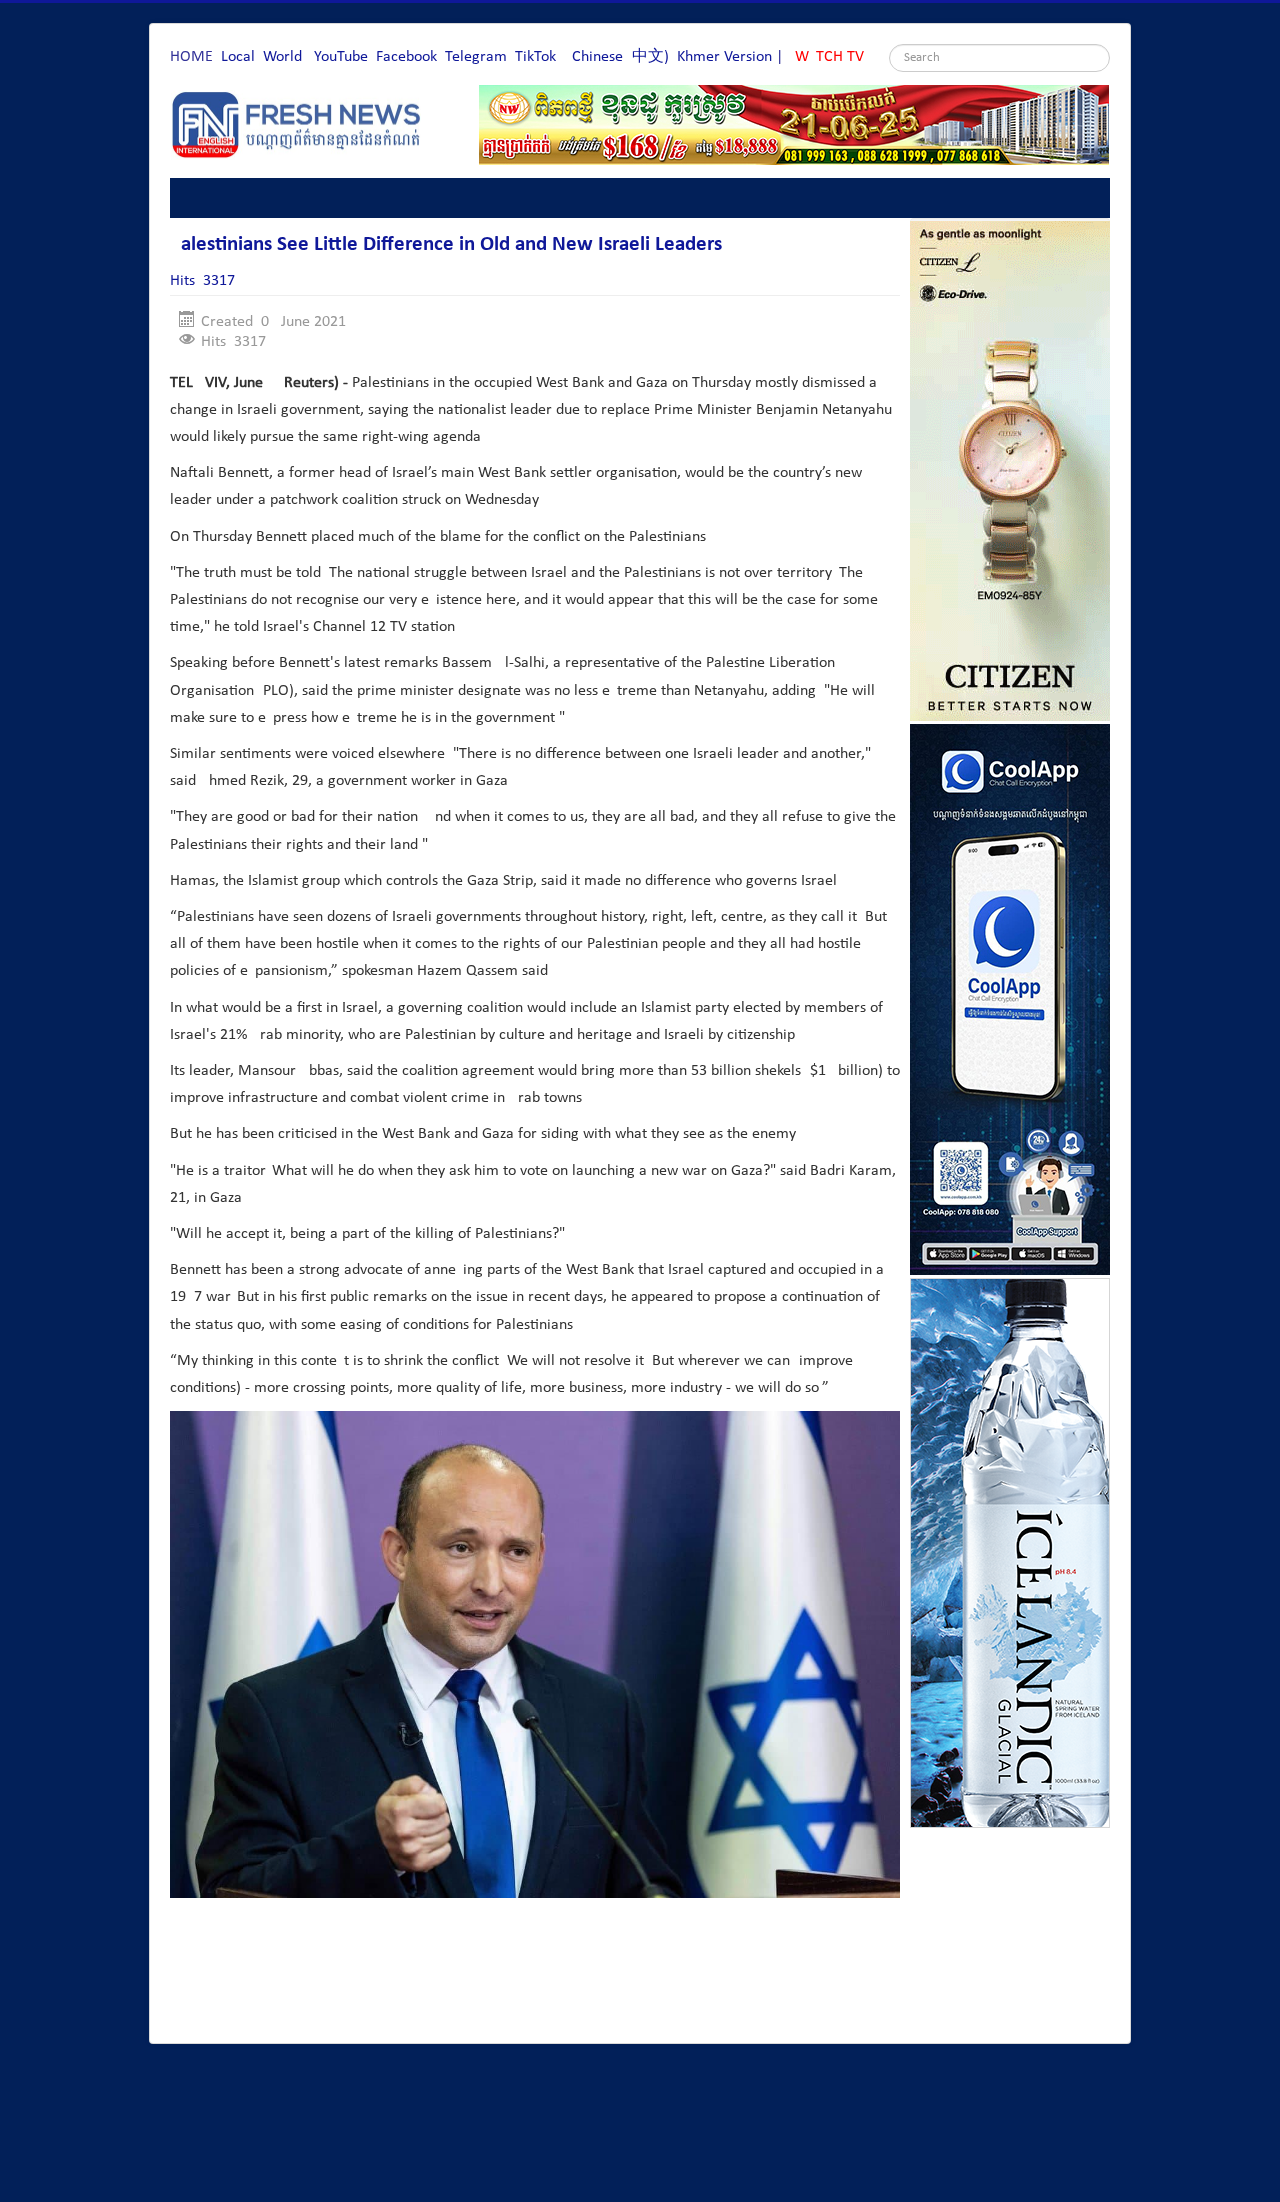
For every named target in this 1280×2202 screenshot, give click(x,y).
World (282, 57)
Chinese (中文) (620, 57)
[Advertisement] (534, 1973)
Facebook (406, 57)
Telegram (476, 57)
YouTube (341, 57)
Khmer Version (724, 57)
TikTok (535, 57)
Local (238, 57)
